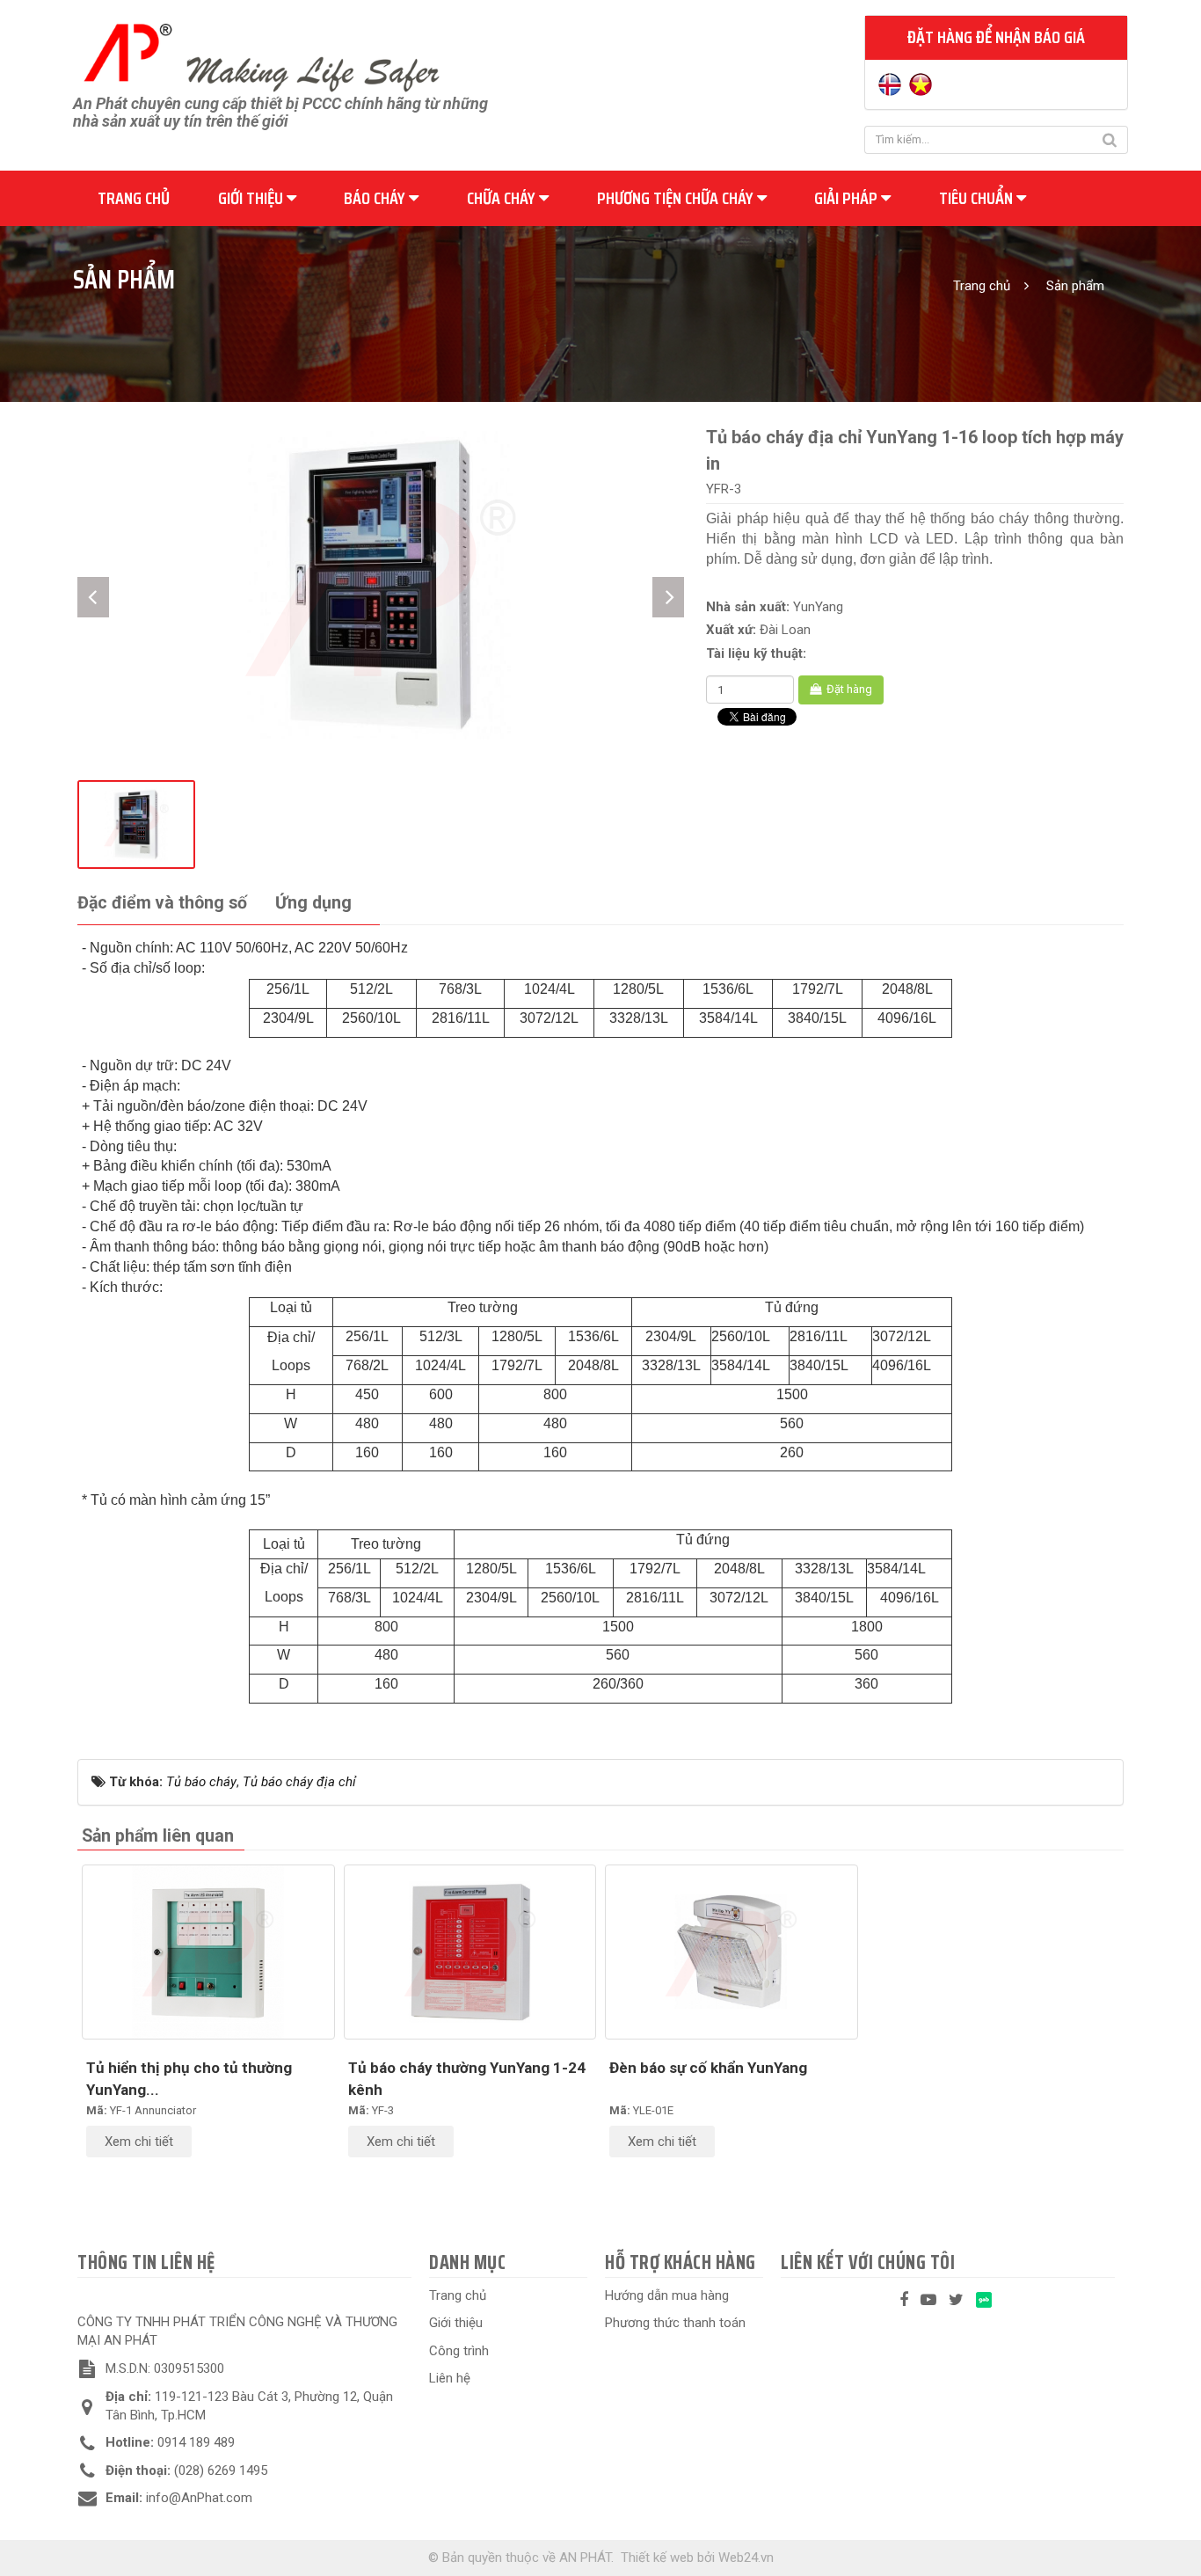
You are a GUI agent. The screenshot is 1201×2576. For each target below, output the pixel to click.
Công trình (459, 2351)
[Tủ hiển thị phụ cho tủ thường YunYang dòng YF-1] (208, 1952)
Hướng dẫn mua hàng (667, 2295)
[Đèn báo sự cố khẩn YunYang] (732, 1952)
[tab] (162, 904)
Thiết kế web (657, 2558)
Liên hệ (450, 2378)
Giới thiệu (252, 198)
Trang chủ (134, 198)
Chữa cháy (503, 198)
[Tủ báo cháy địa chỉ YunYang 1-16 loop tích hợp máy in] (381, 584)
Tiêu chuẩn (978, 198)
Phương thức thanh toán (675, 2323)
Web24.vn (746, 2558)
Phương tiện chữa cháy (677, 198)
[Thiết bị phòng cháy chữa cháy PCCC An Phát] (261, 55)
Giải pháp (848, 198)
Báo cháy (376, 198)
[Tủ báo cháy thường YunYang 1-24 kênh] (470, 1952)
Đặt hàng (848, 689)
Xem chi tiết (139, 2142)
